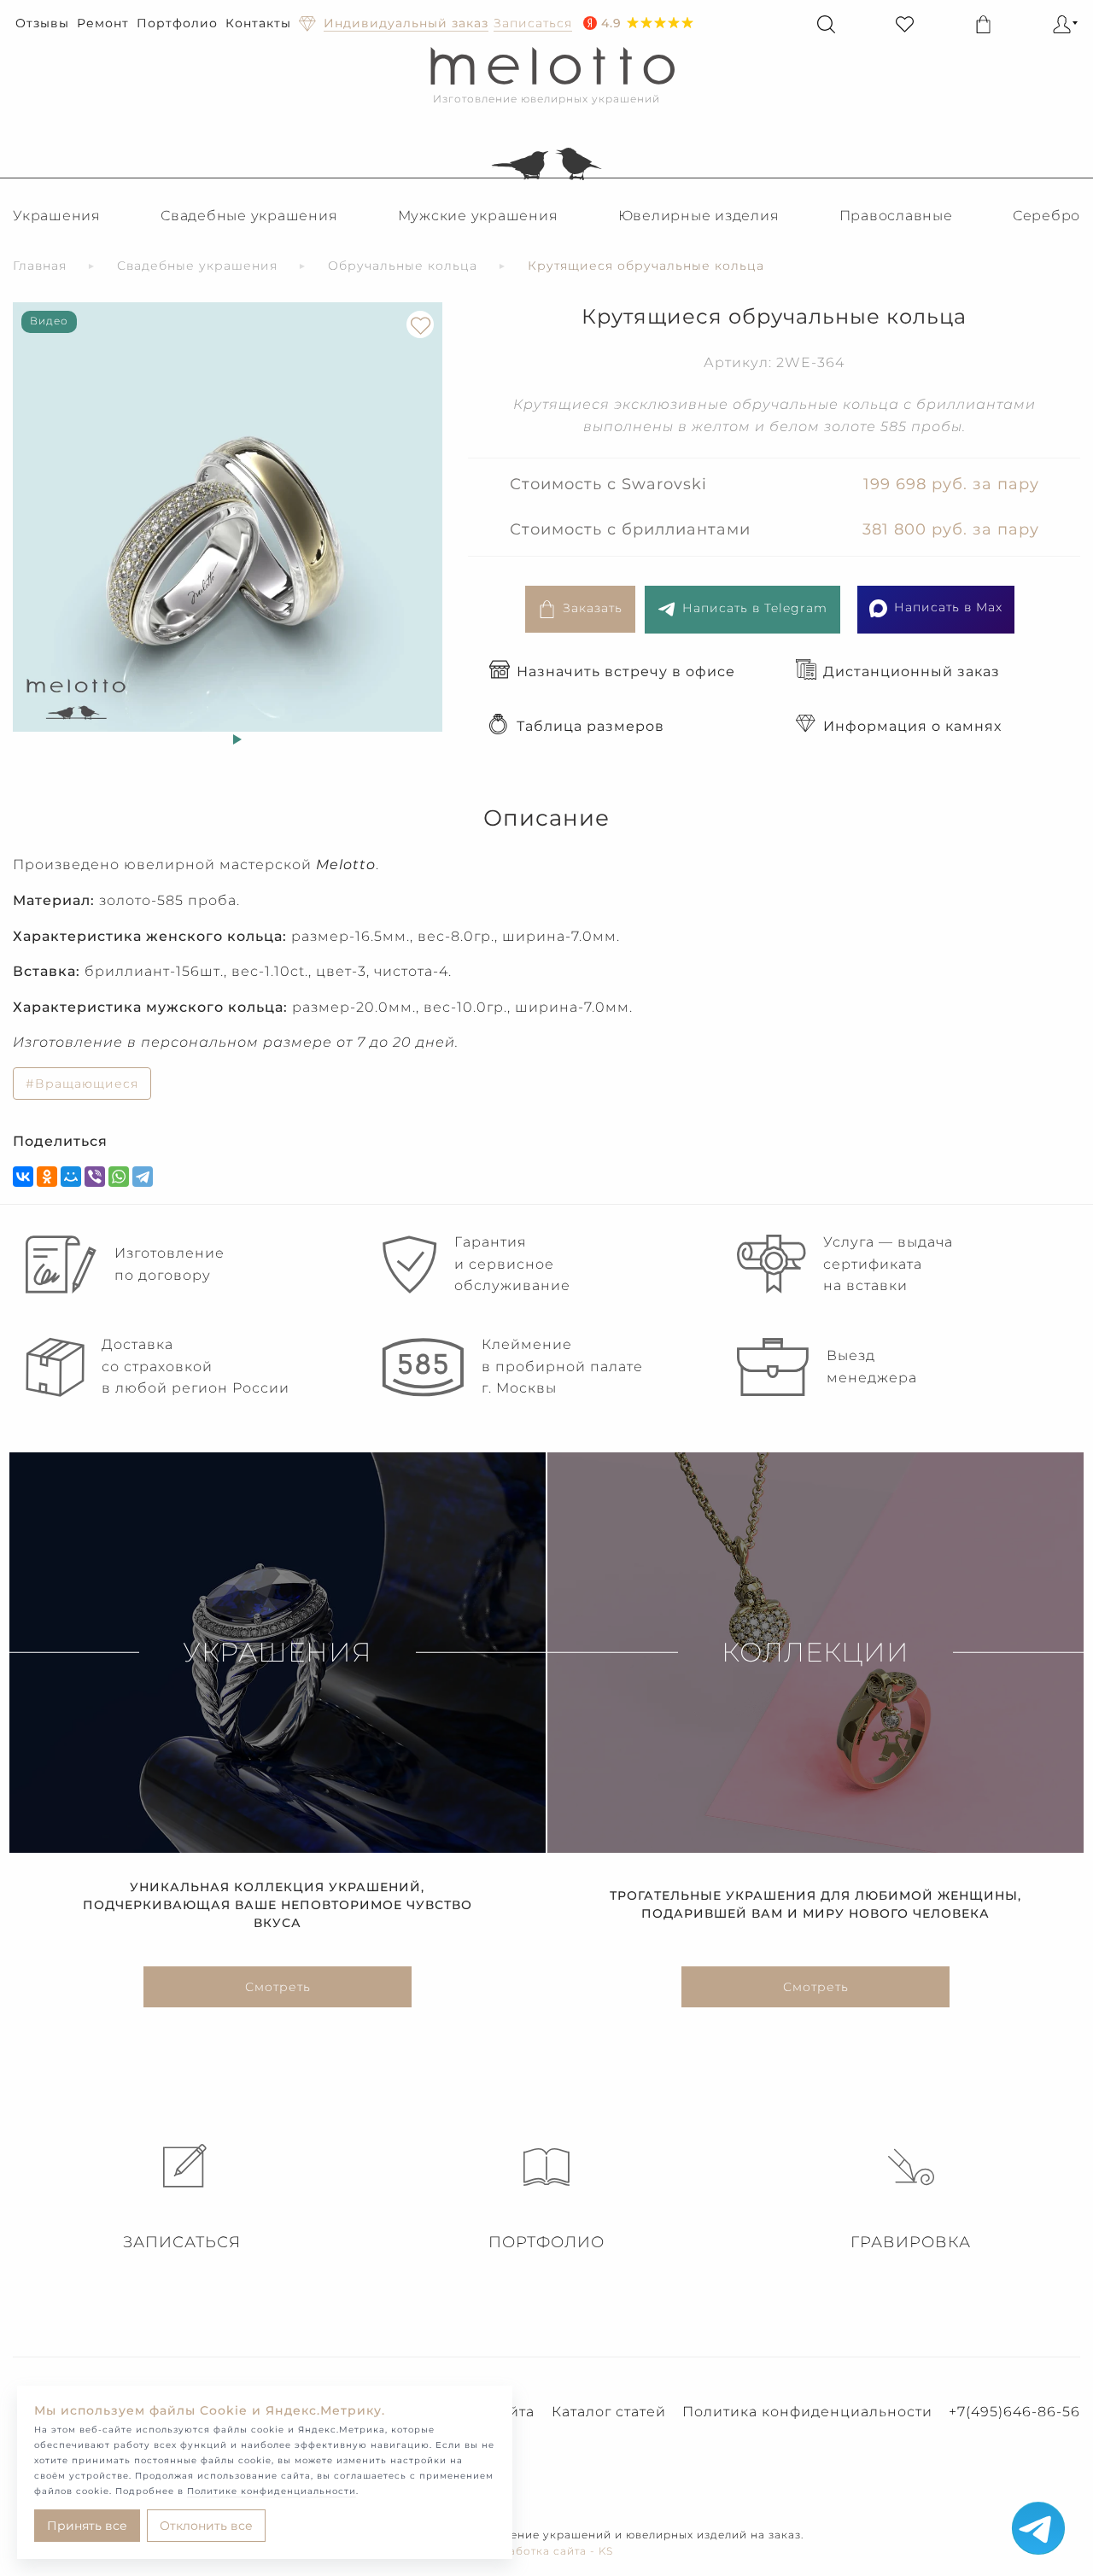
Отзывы (42, 23)
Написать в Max (948, 607)
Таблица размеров (590, 726)
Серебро (1046, 216)
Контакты (258, 23)
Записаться (182, 2242)
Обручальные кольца (403, 266)
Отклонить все (206, 2526)
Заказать (593, 608)
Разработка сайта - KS (547, 2551)
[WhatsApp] (119, 1177)
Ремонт (103, 23)
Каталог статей (609, 2412)
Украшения (57, 216)
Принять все (87, 2526)
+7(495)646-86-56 (1014, 2412)
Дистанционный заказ (912, 672)
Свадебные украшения (249, 216)
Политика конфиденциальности (807, 2412)
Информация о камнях (912, 726)
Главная (40, 266)
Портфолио (177, 23)
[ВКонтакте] (23, 1177)
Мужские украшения (478, 216)
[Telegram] (143, 1177)
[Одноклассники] (47, 1177)
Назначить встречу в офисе (626, 672)
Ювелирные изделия (699, 216)
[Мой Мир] (71, 1177)
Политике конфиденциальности (272, 2491)
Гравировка (911, 2242)
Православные (896, 216)
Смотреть (278, 1987)
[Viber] (95, 1177)
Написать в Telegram (755, 608)
